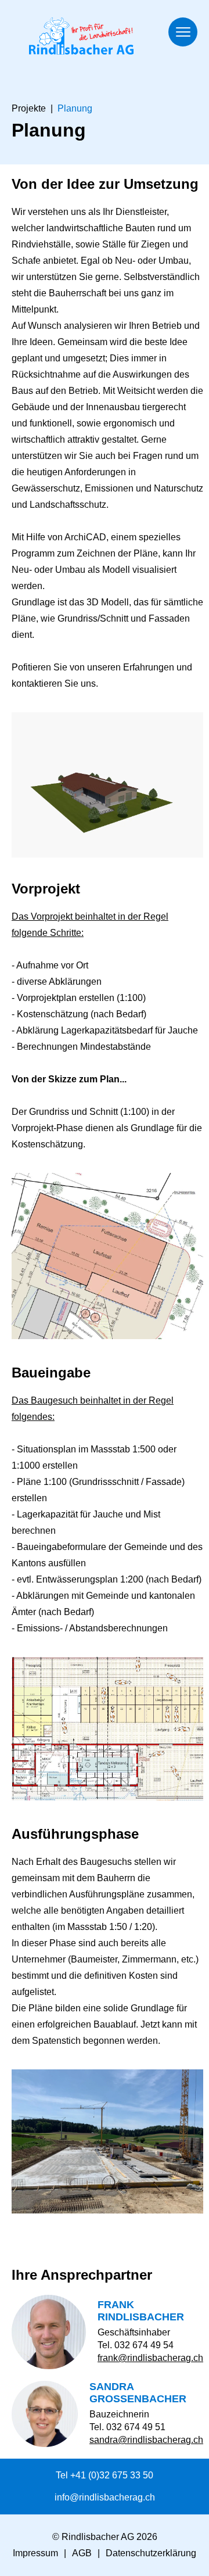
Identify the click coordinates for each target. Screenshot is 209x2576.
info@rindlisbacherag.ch (105, 2497)
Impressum (35, 2553)
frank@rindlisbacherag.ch (150, 2358)
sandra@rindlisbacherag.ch (146, 2440)
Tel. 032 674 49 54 (136, 2345)
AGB (82, 2553)
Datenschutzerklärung (151, 2553)
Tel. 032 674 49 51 (127, 2427)
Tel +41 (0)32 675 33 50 (105, 2475)
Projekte (29, 108)
